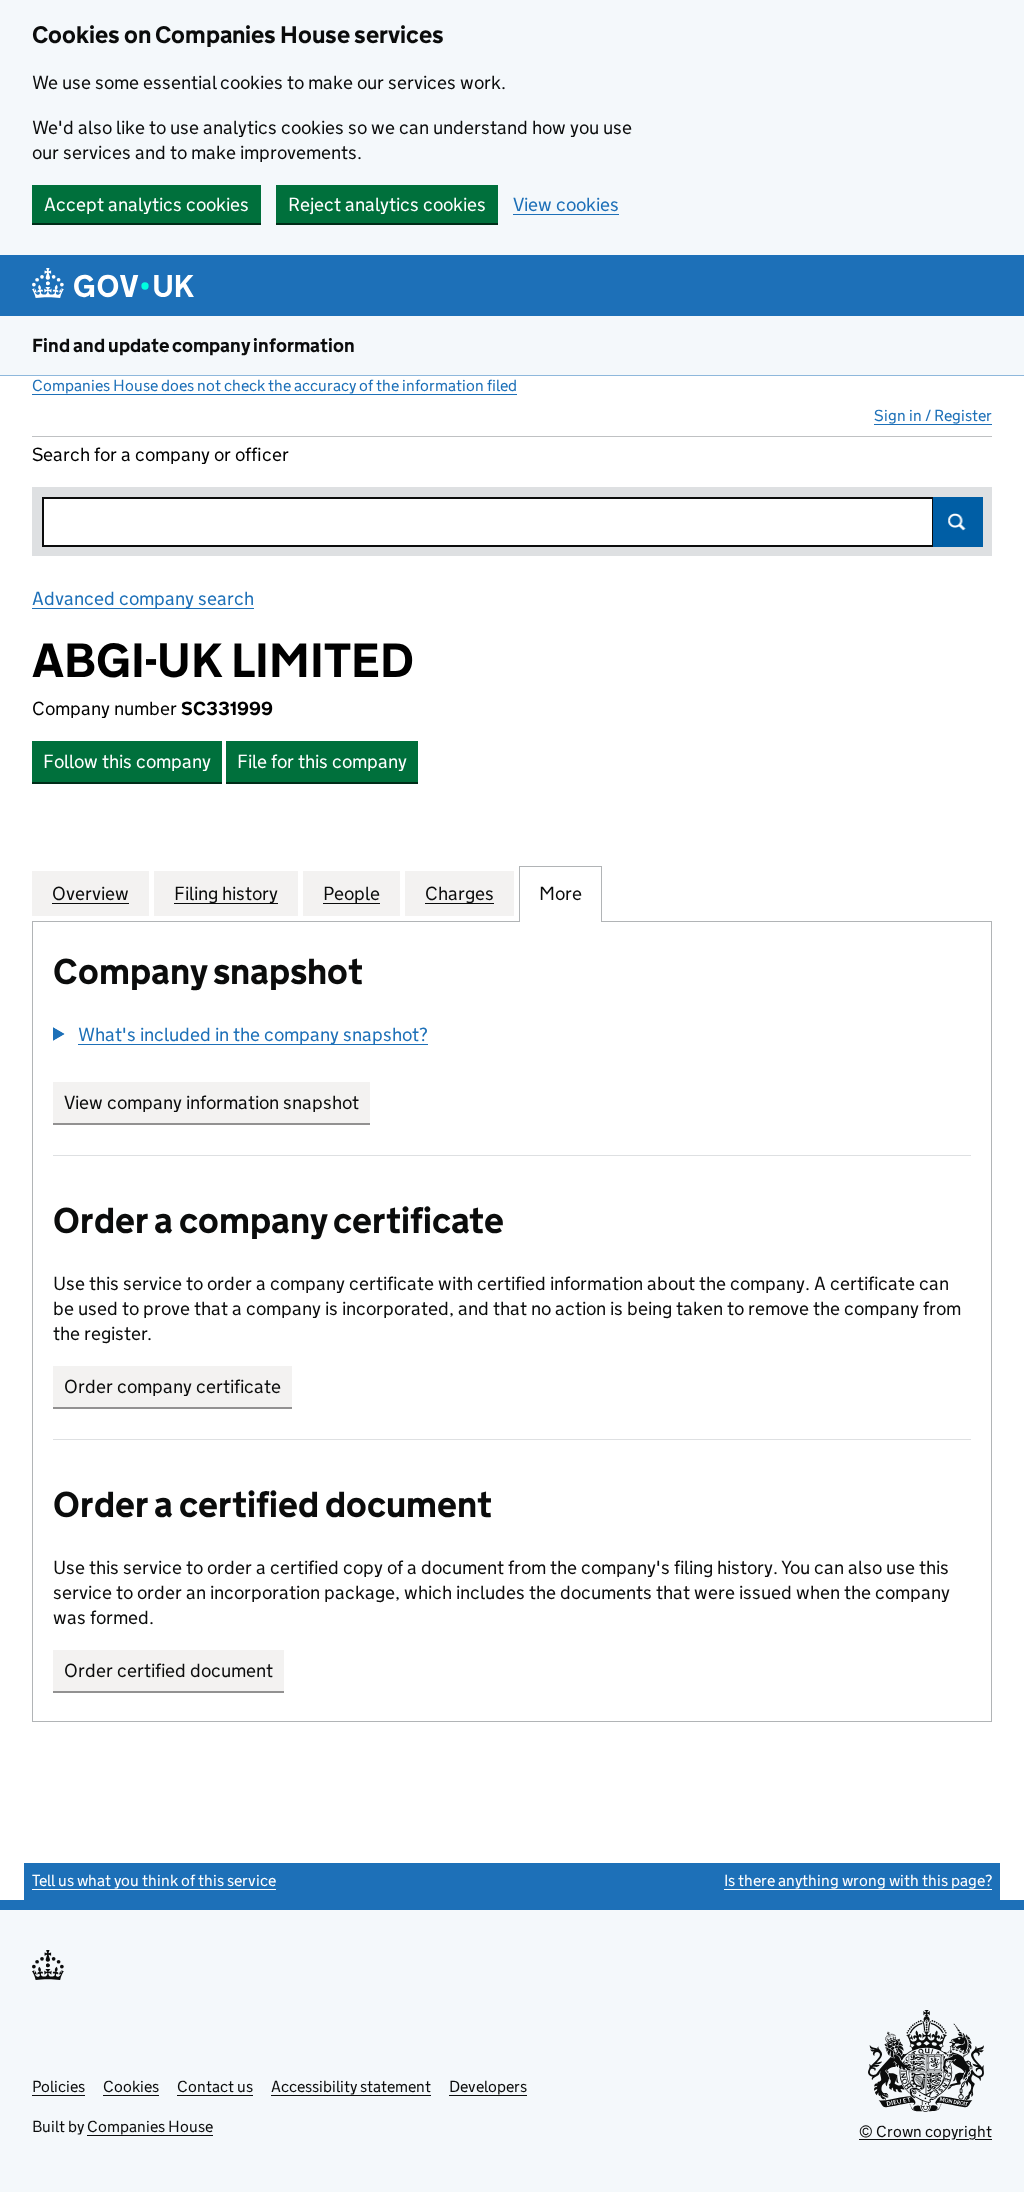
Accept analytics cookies (146, 204)
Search (958, 522)
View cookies (566, 204)
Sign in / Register (933, 415)
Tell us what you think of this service (154, 1880)
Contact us (215, 2086)
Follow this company (127, 761)
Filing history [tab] (226, 893)
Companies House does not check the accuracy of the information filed (274, 385)
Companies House (150, 2126)
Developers (488, 2086)
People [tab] (351, 893)
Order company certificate (172, 1386)
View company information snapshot (217, 1102)
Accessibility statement (351, 2086)
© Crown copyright (925, 2131)
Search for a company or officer (160, 454)
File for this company (322, 761)
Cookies (131, 2086)
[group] (512, 1037)
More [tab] (560, 893)
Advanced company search (143, 598)
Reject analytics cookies (387, 204)
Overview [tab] (90, 893)
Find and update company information (193, 345)
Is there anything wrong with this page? (858, 1880)
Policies (58, 2086)
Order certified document (168, 1670)
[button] (240, 1034)
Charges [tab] (459, 893)
